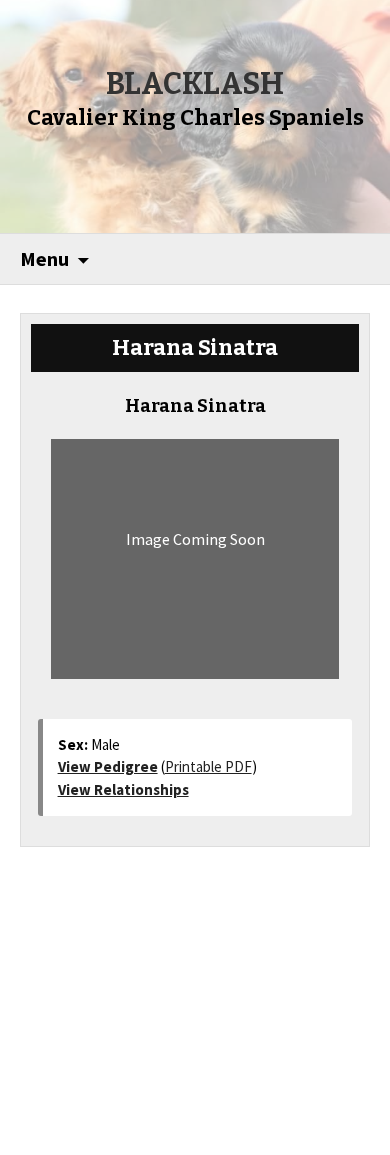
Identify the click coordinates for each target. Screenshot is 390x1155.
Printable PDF (208, 766)
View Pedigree (108, 766)
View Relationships (123, 789)
